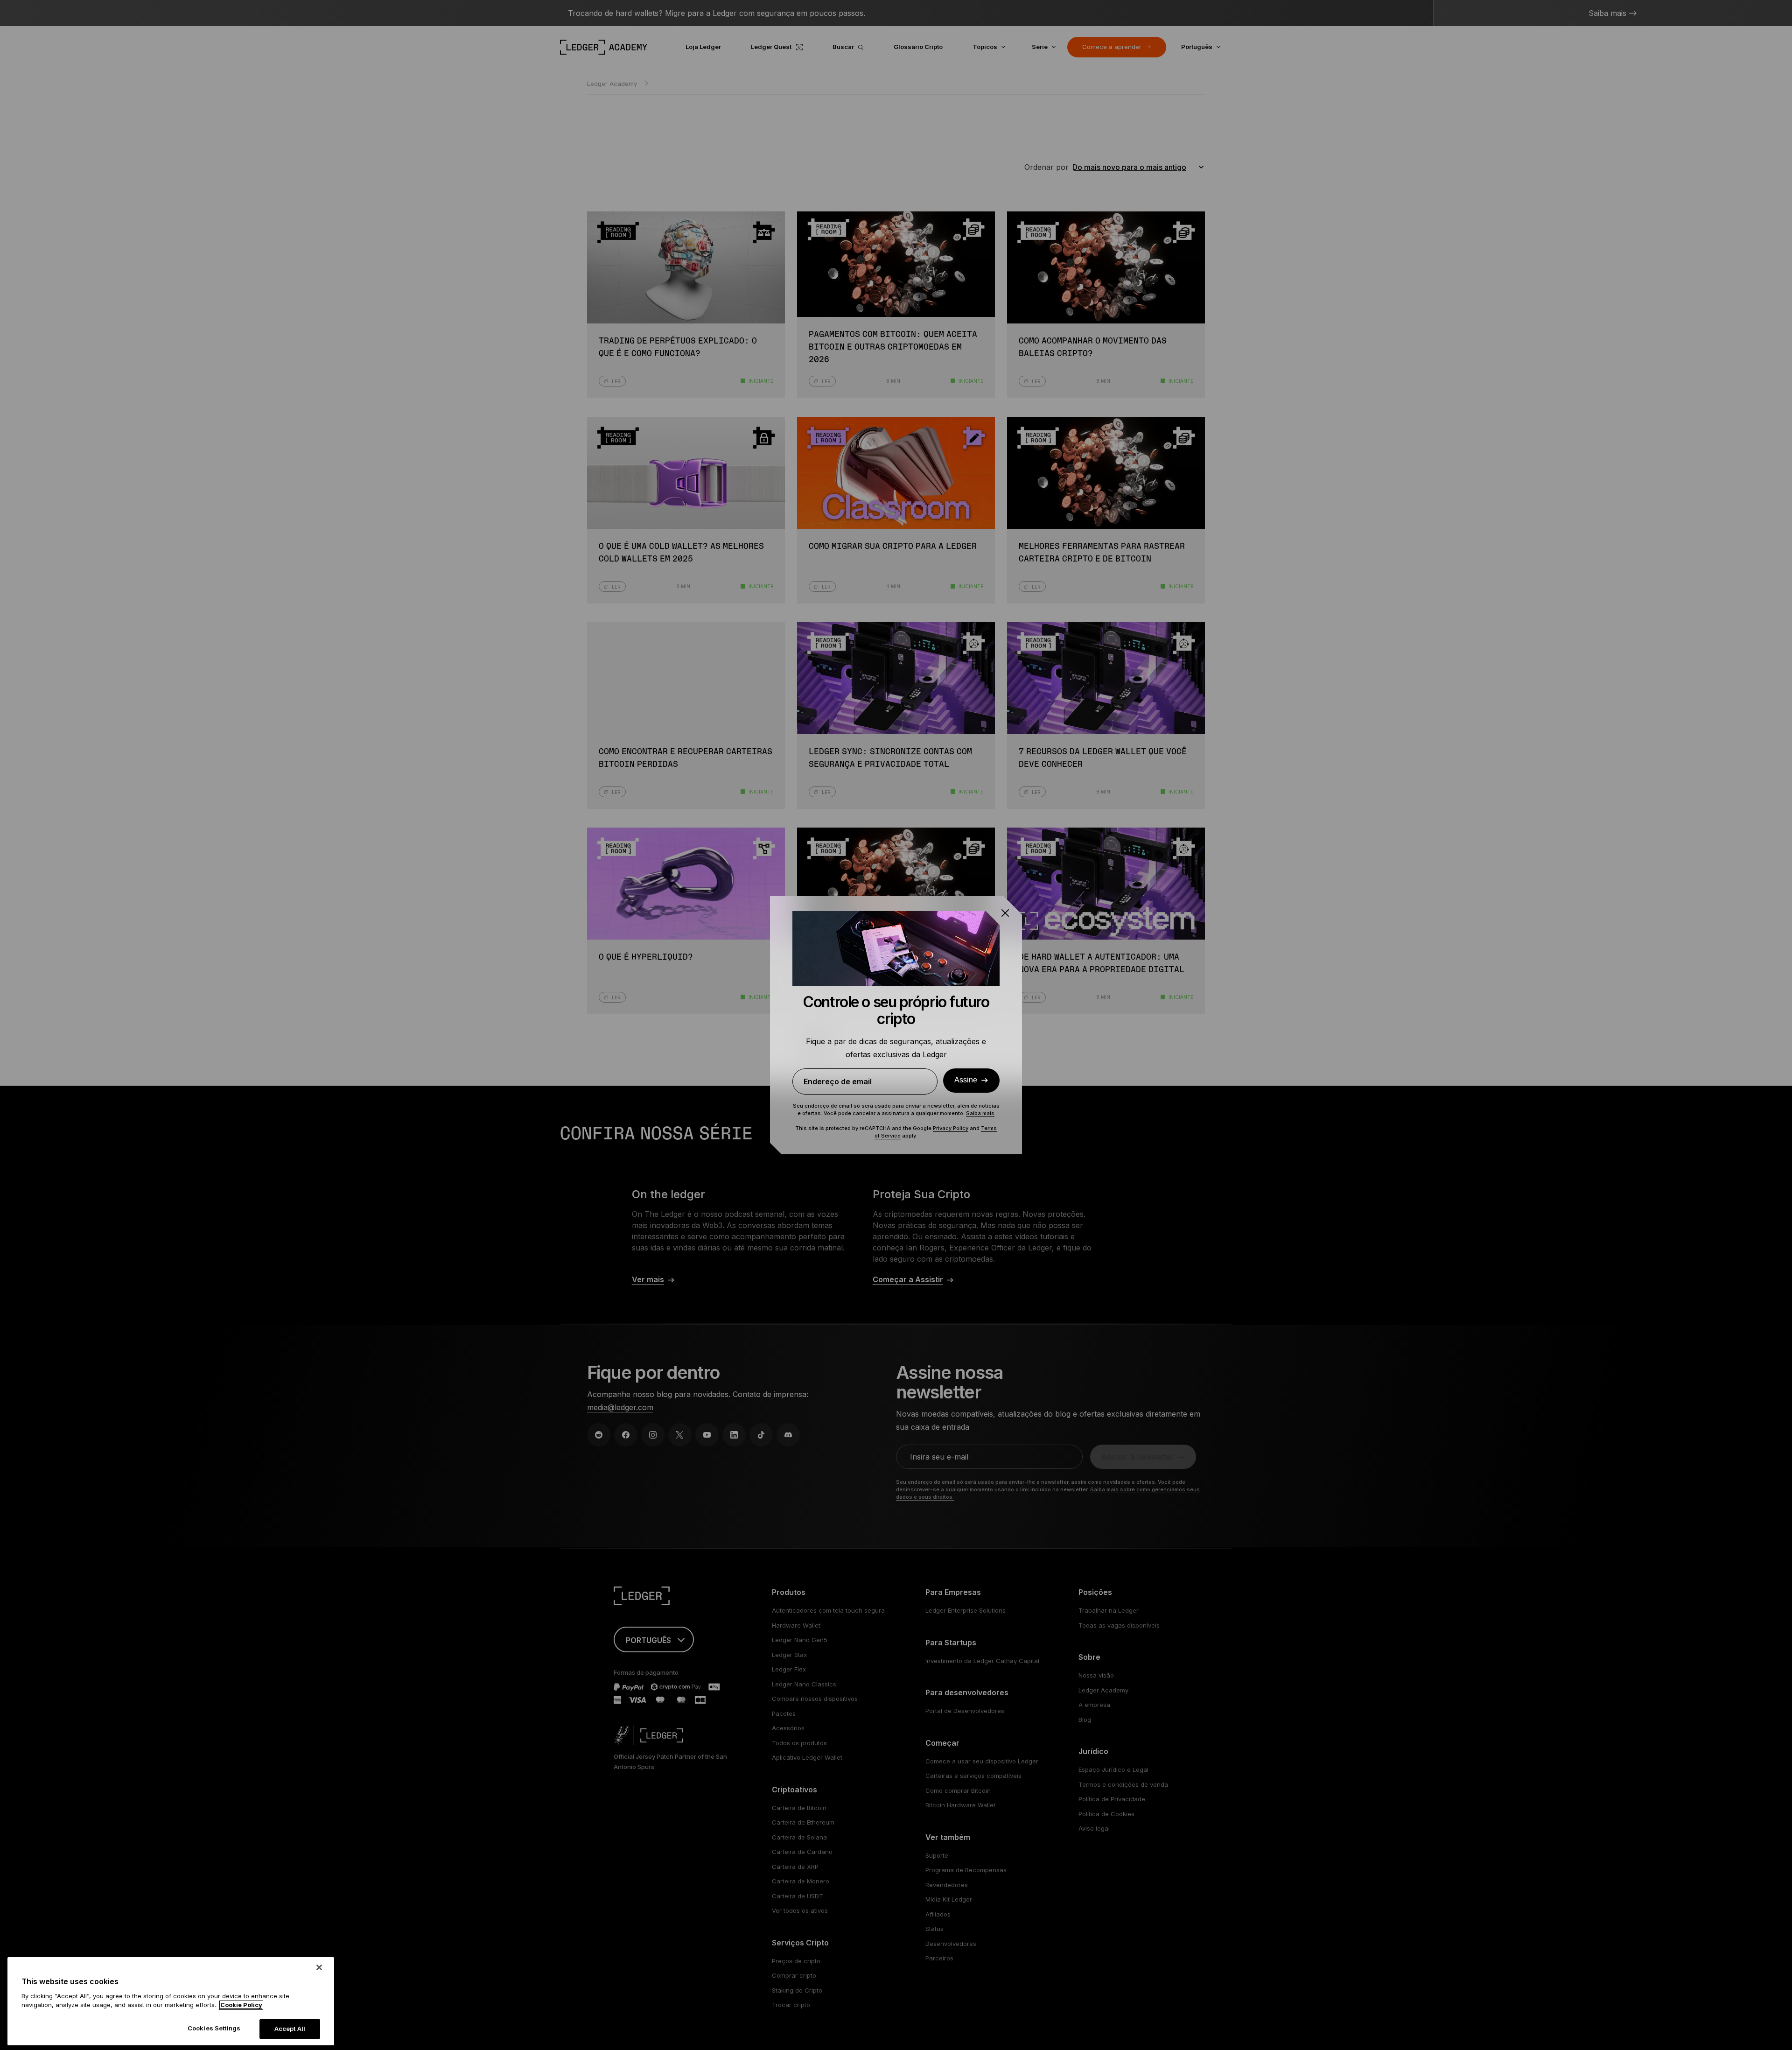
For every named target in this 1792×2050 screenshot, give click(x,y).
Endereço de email (838, 1081)
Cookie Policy (241, 2005)
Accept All (290, 2029)
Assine (966, 1080)
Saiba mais (980, 1113)
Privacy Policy (951, 1128)
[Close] (319, 1967)
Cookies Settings (214, 2028)
